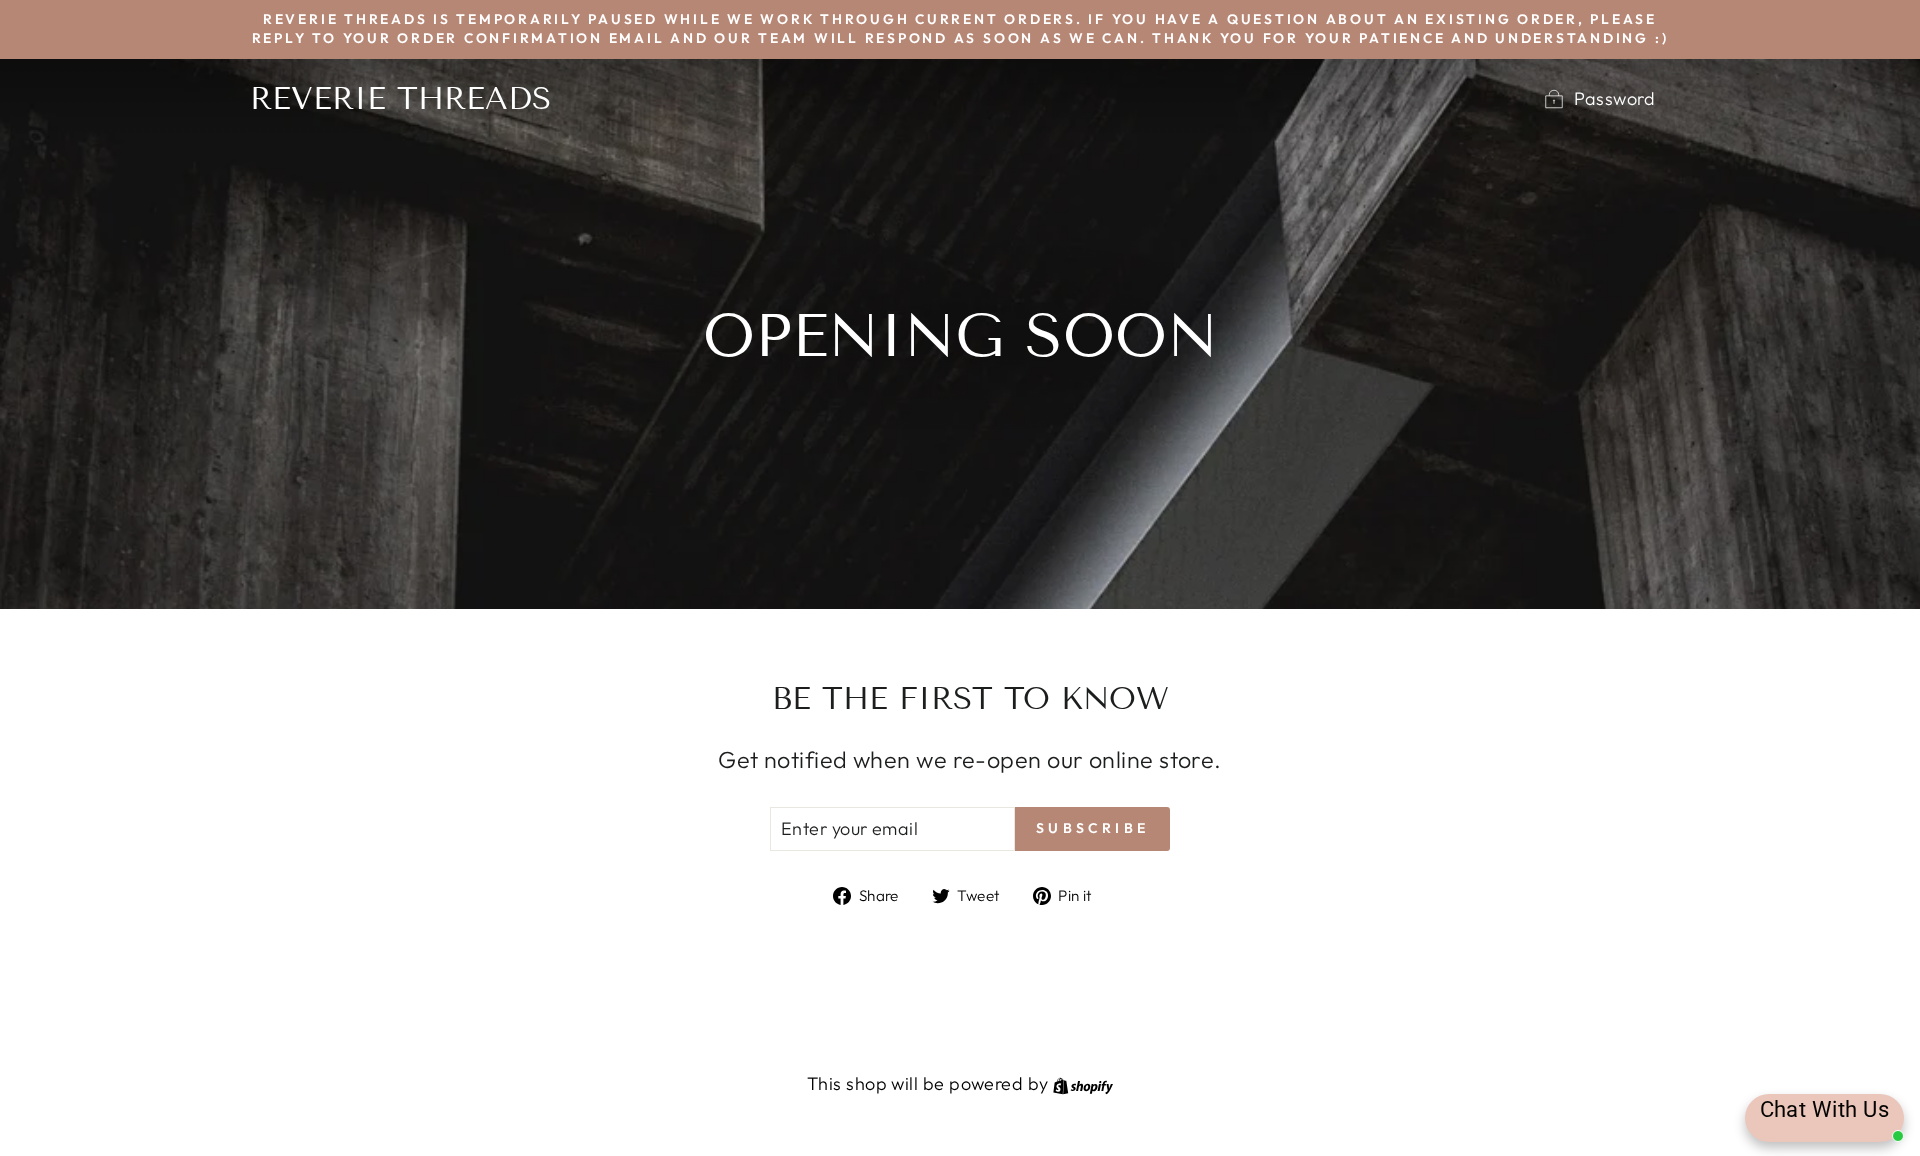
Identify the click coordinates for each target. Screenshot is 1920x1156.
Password (1614, 98)
